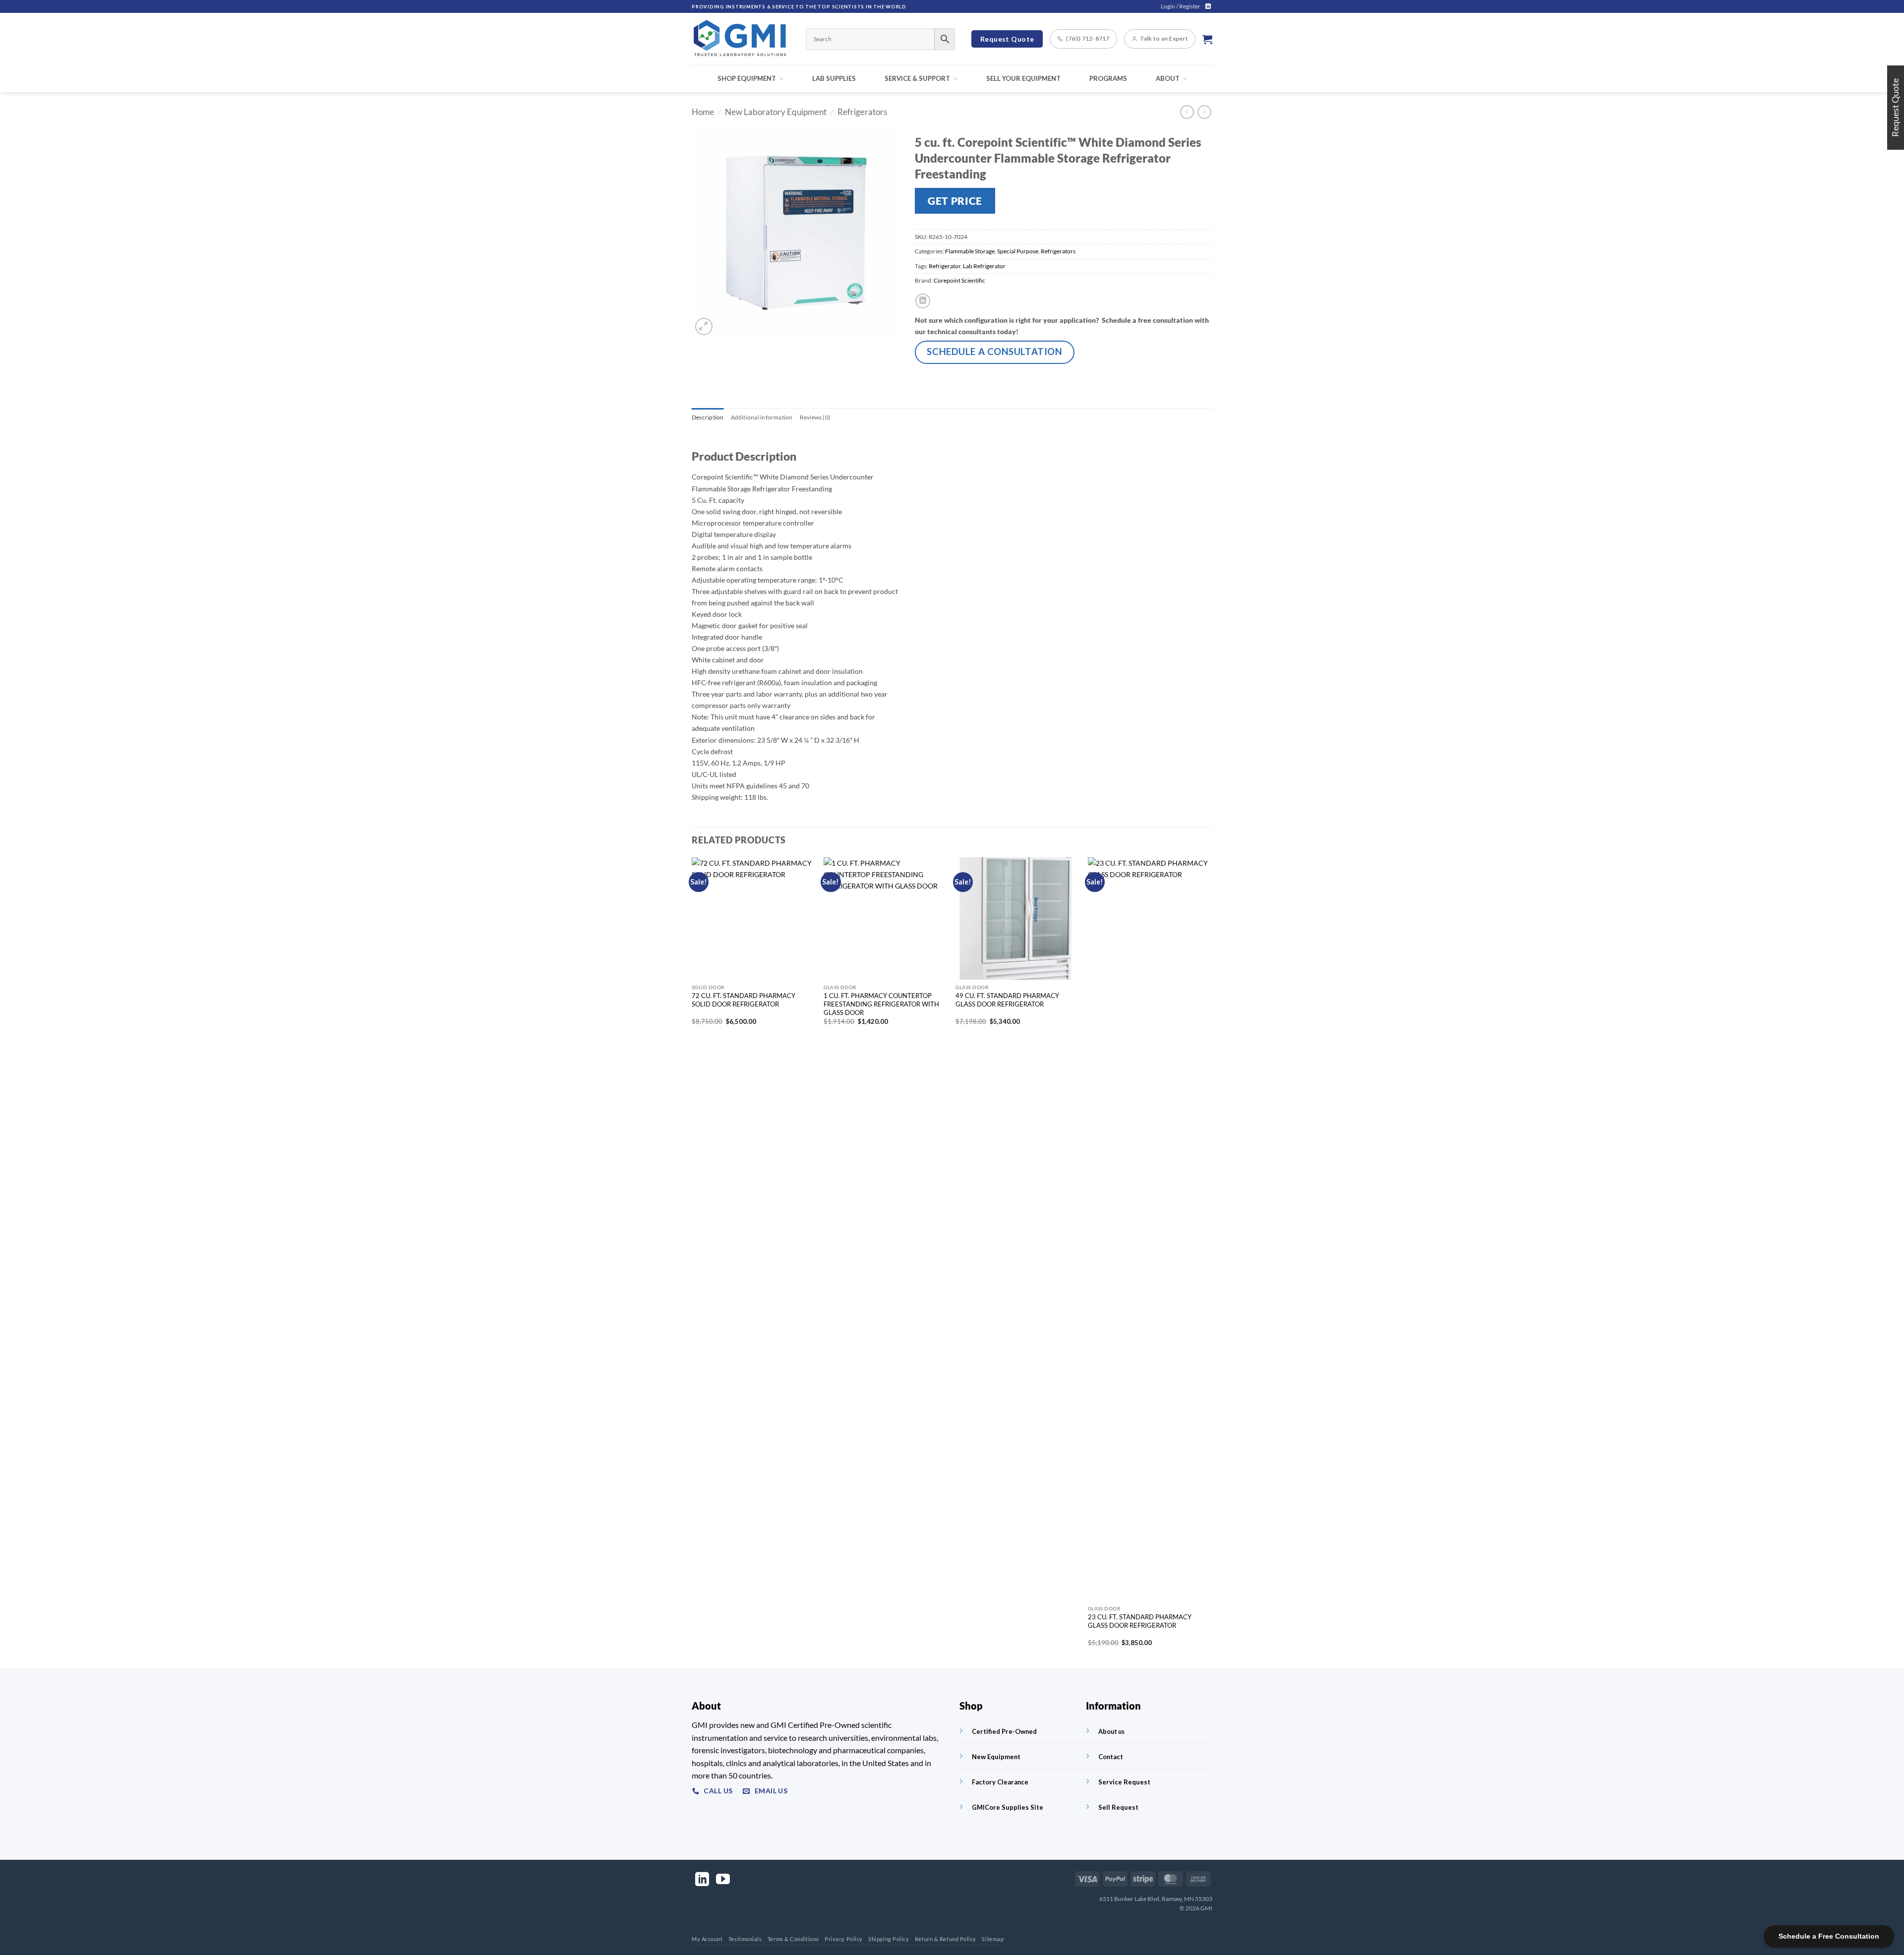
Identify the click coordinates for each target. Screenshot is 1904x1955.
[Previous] (692, 1262)
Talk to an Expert (1164, 38)
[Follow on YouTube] (723, 1880)
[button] (1181, 6)
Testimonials (745, 1939)
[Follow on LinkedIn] (1208, 6)
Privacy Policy (844, 1939)
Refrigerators (862, 112)
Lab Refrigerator (984, 266)
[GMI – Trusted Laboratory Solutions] (741, 39)
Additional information (762, 417)
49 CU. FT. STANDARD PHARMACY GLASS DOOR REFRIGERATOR (1007, 1000)
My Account (707, 1939)
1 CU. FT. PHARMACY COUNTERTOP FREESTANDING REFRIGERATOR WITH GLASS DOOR (881, 1004)
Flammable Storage (970, 251)
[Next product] (1187, 112)
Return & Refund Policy (946, 1939)
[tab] (708, 417)
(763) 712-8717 (1087, 38)
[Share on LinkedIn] (923, 301)
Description (708, 417)
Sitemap (993, 1939)
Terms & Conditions (793, 1939)
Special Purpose (1018, 251)
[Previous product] (1204, 112)
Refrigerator (945, 266)
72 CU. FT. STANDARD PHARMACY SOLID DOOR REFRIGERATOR (744, 1000)
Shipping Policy (889, 1939)
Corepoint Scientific (959, 280)
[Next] (1209, 1262)
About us (1111, 1731)
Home (703, 112)
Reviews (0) (815, 417)
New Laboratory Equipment (776, 112)
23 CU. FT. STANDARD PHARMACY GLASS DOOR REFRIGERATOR (1140, 1621)
